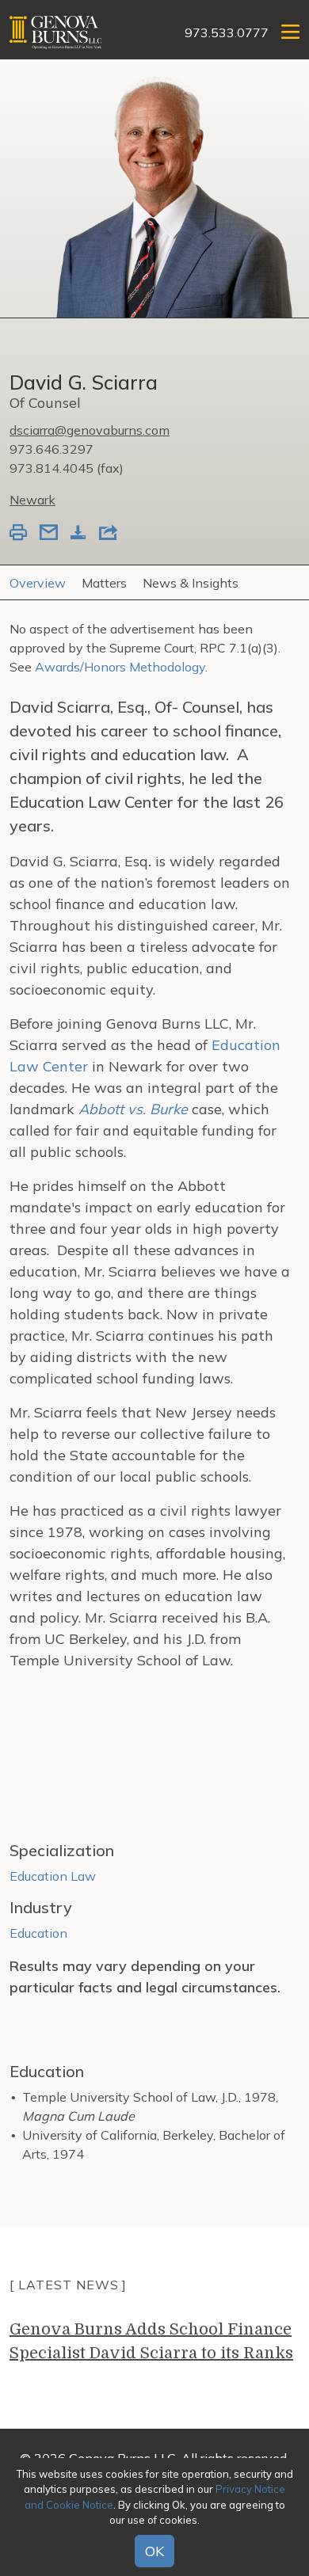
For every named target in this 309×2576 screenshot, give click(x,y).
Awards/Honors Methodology (120, 667)
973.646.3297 (51, 449)
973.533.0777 (227, 32)
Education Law (53, 1876)
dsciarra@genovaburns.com (90, 430)
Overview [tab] (38, 583)
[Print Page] (18, 534)
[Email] (49, 534)
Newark (32, 500)
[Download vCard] (78, 534)
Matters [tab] (104, 583)
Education (38, 1933)
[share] (108, 534)
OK (154, 2551)
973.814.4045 (51, 468)
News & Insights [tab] (191, 583)
